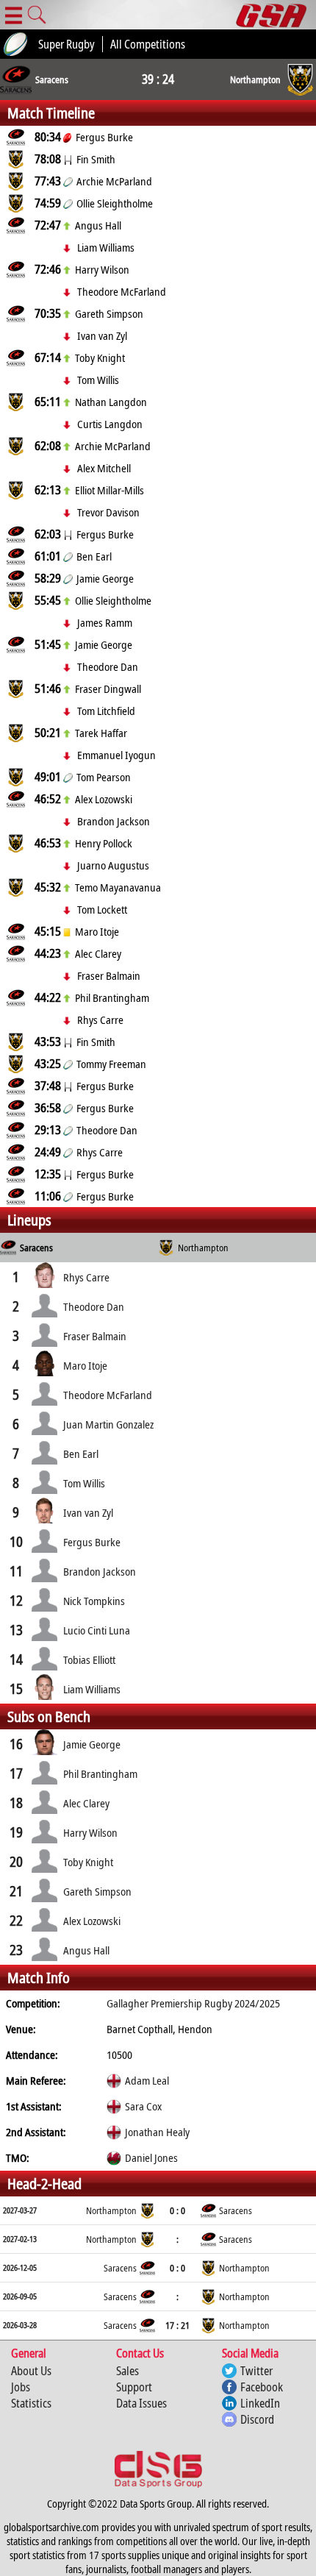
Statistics (31, 2403)
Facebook (262, 2387)
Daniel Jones (151, 2157)
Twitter (256, 2371)
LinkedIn (260, 2403)
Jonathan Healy (157, 2132)
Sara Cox (143, 2106)
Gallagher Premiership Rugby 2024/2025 (193, 2003)
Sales (128, 2371)
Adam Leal (147, 2080)
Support (134, 2387)
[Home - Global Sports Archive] (276, 15)
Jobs (21, 2387)
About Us (31, 2371)
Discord (257, 2419)
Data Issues (141, 2403)
